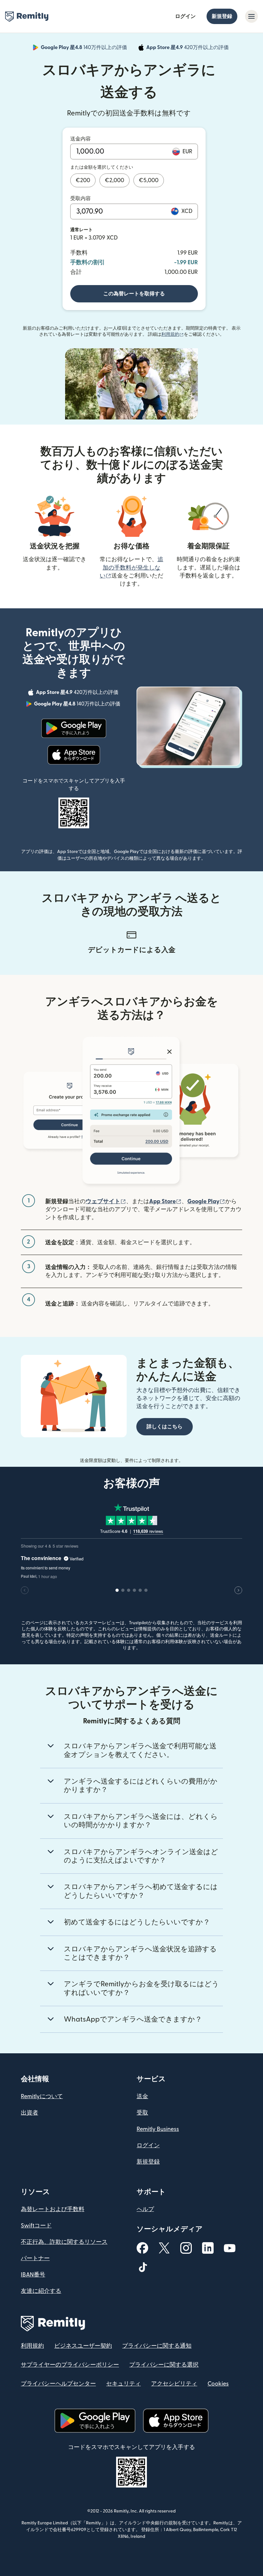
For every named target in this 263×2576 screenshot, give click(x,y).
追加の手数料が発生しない (131, 567)
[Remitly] (27, 17)
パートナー (35, 2258)
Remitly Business (158, 2129)
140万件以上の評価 (85, 48)
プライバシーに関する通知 (157, 2346)
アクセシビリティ (174, 2384)
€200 (83, 180)
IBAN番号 (33, 2275)
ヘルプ (145, 2209)
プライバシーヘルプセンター (58, 2384)
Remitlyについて (42, 2096)
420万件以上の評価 (188, 48)
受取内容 (81, 198)
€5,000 (149, 180)
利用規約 (173, 334)
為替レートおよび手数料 (53, 2209)
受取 (142, 2113)
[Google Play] (74, 728)
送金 (142, 2096)
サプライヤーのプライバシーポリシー (70, 2365)
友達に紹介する (41, 2291)
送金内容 (81, 139)
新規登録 (222, 16)
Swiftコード (36, 2226)
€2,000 (115, 180)
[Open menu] (251, 16)
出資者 (30, 2113)
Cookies (218, 2384)
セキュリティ (123, 2384)
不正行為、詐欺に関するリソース (64, 2242)
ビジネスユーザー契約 (83, 2346)
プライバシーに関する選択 (164, 2365)
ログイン (185, 16)
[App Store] (74, 755)
